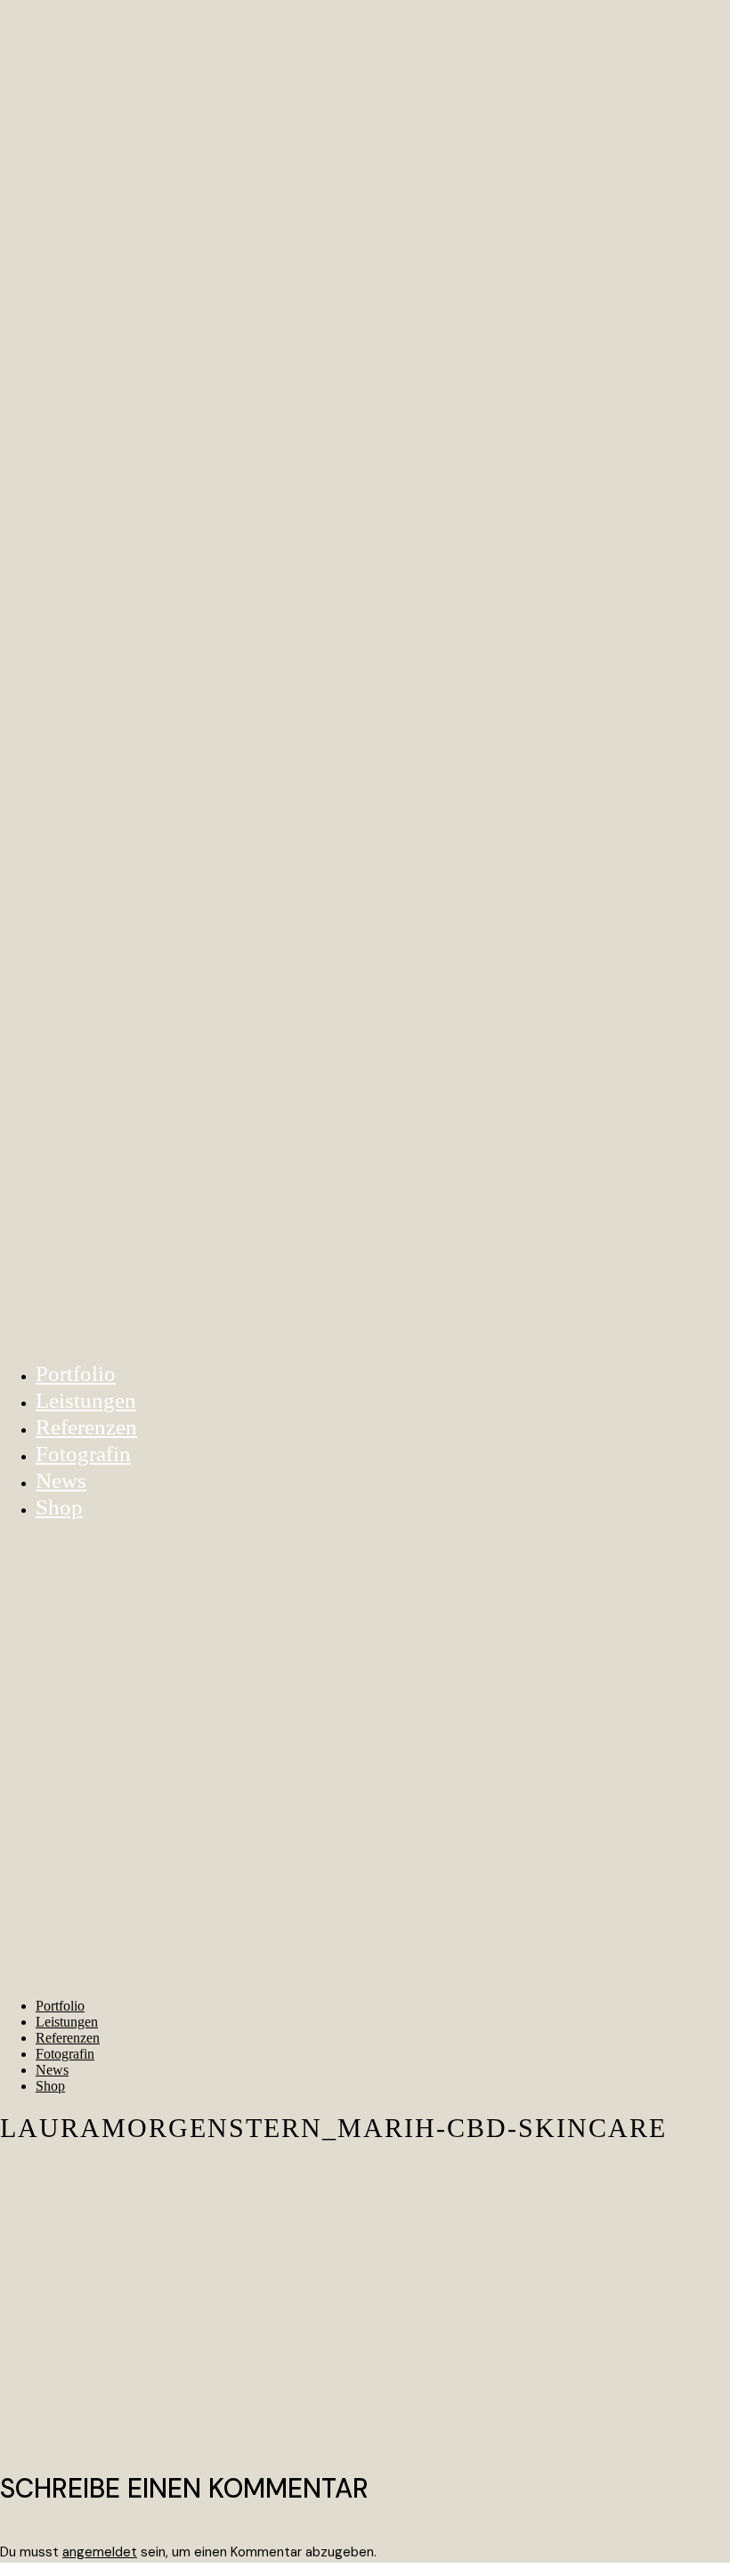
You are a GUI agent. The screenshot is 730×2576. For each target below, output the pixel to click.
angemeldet (100, 2552)
